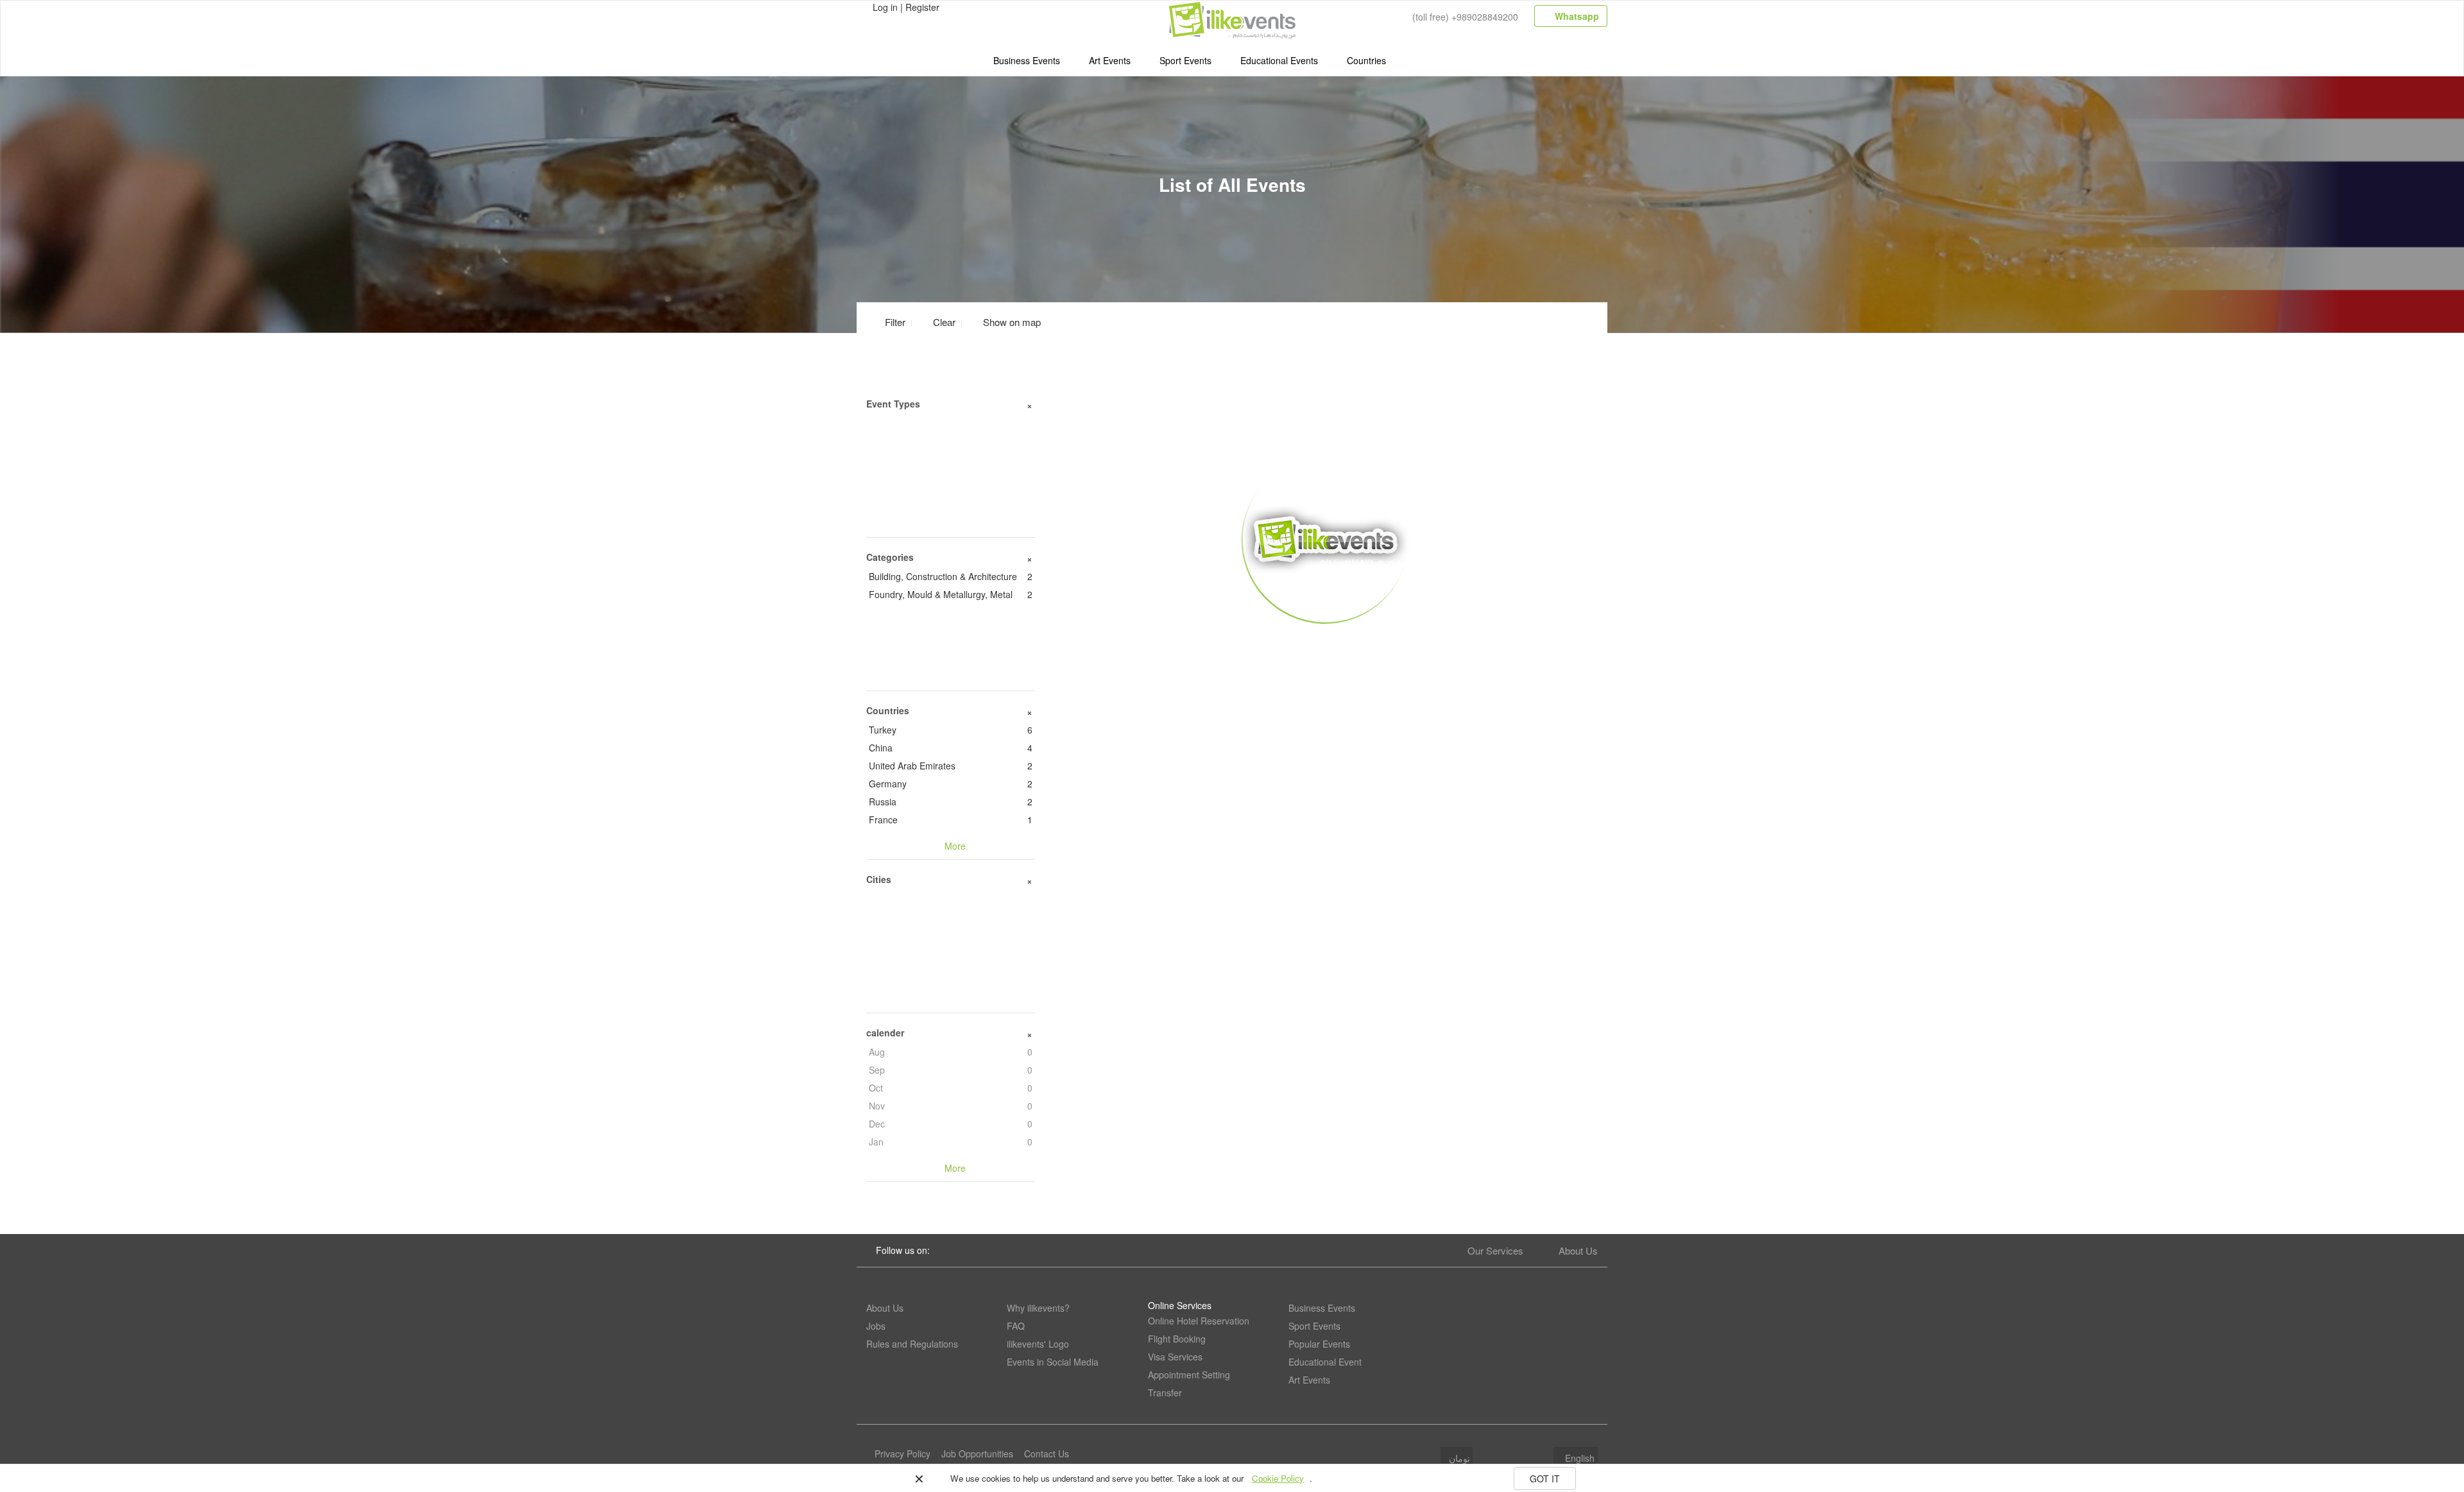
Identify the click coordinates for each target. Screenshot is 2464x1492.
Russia (951, 802)
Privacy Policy (903, 1453)
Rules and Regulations (912, 1344)
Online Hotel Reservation (1199, 1321)
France (951, 819)
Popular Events (1319, 1344)
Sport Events (1185, 60)
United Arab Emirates (951, 766)
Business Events (1027, 60)
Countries (1366, 60)
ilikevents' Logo (1038, 1344)
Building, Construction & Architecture (951, 576)
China (951, 748)
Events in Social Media (1053, 1362)
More (1326, 642)
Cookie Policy (1278, 1478)
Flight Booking (1177, 1339)
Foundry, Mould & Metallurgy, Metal (951, 594)
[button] (1004, 322)
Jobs (876, 1326)
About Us (1578, 1250)
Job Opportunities (977, 1453)
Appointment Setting (1189, 1375)
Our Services (1495, 1250)
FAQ (1016, 1326)
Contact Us (1047, 1453)
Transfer (1165, 1393)
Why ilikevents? (1038, 1308)
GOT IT (1545, 1479)
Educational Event (1325, 1362)
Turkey (951, 730)
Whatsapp (1576, 16)
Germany (951, 784)
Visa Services (1175, 1357)
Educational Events (1279, 60)
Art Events (1110, 60)
